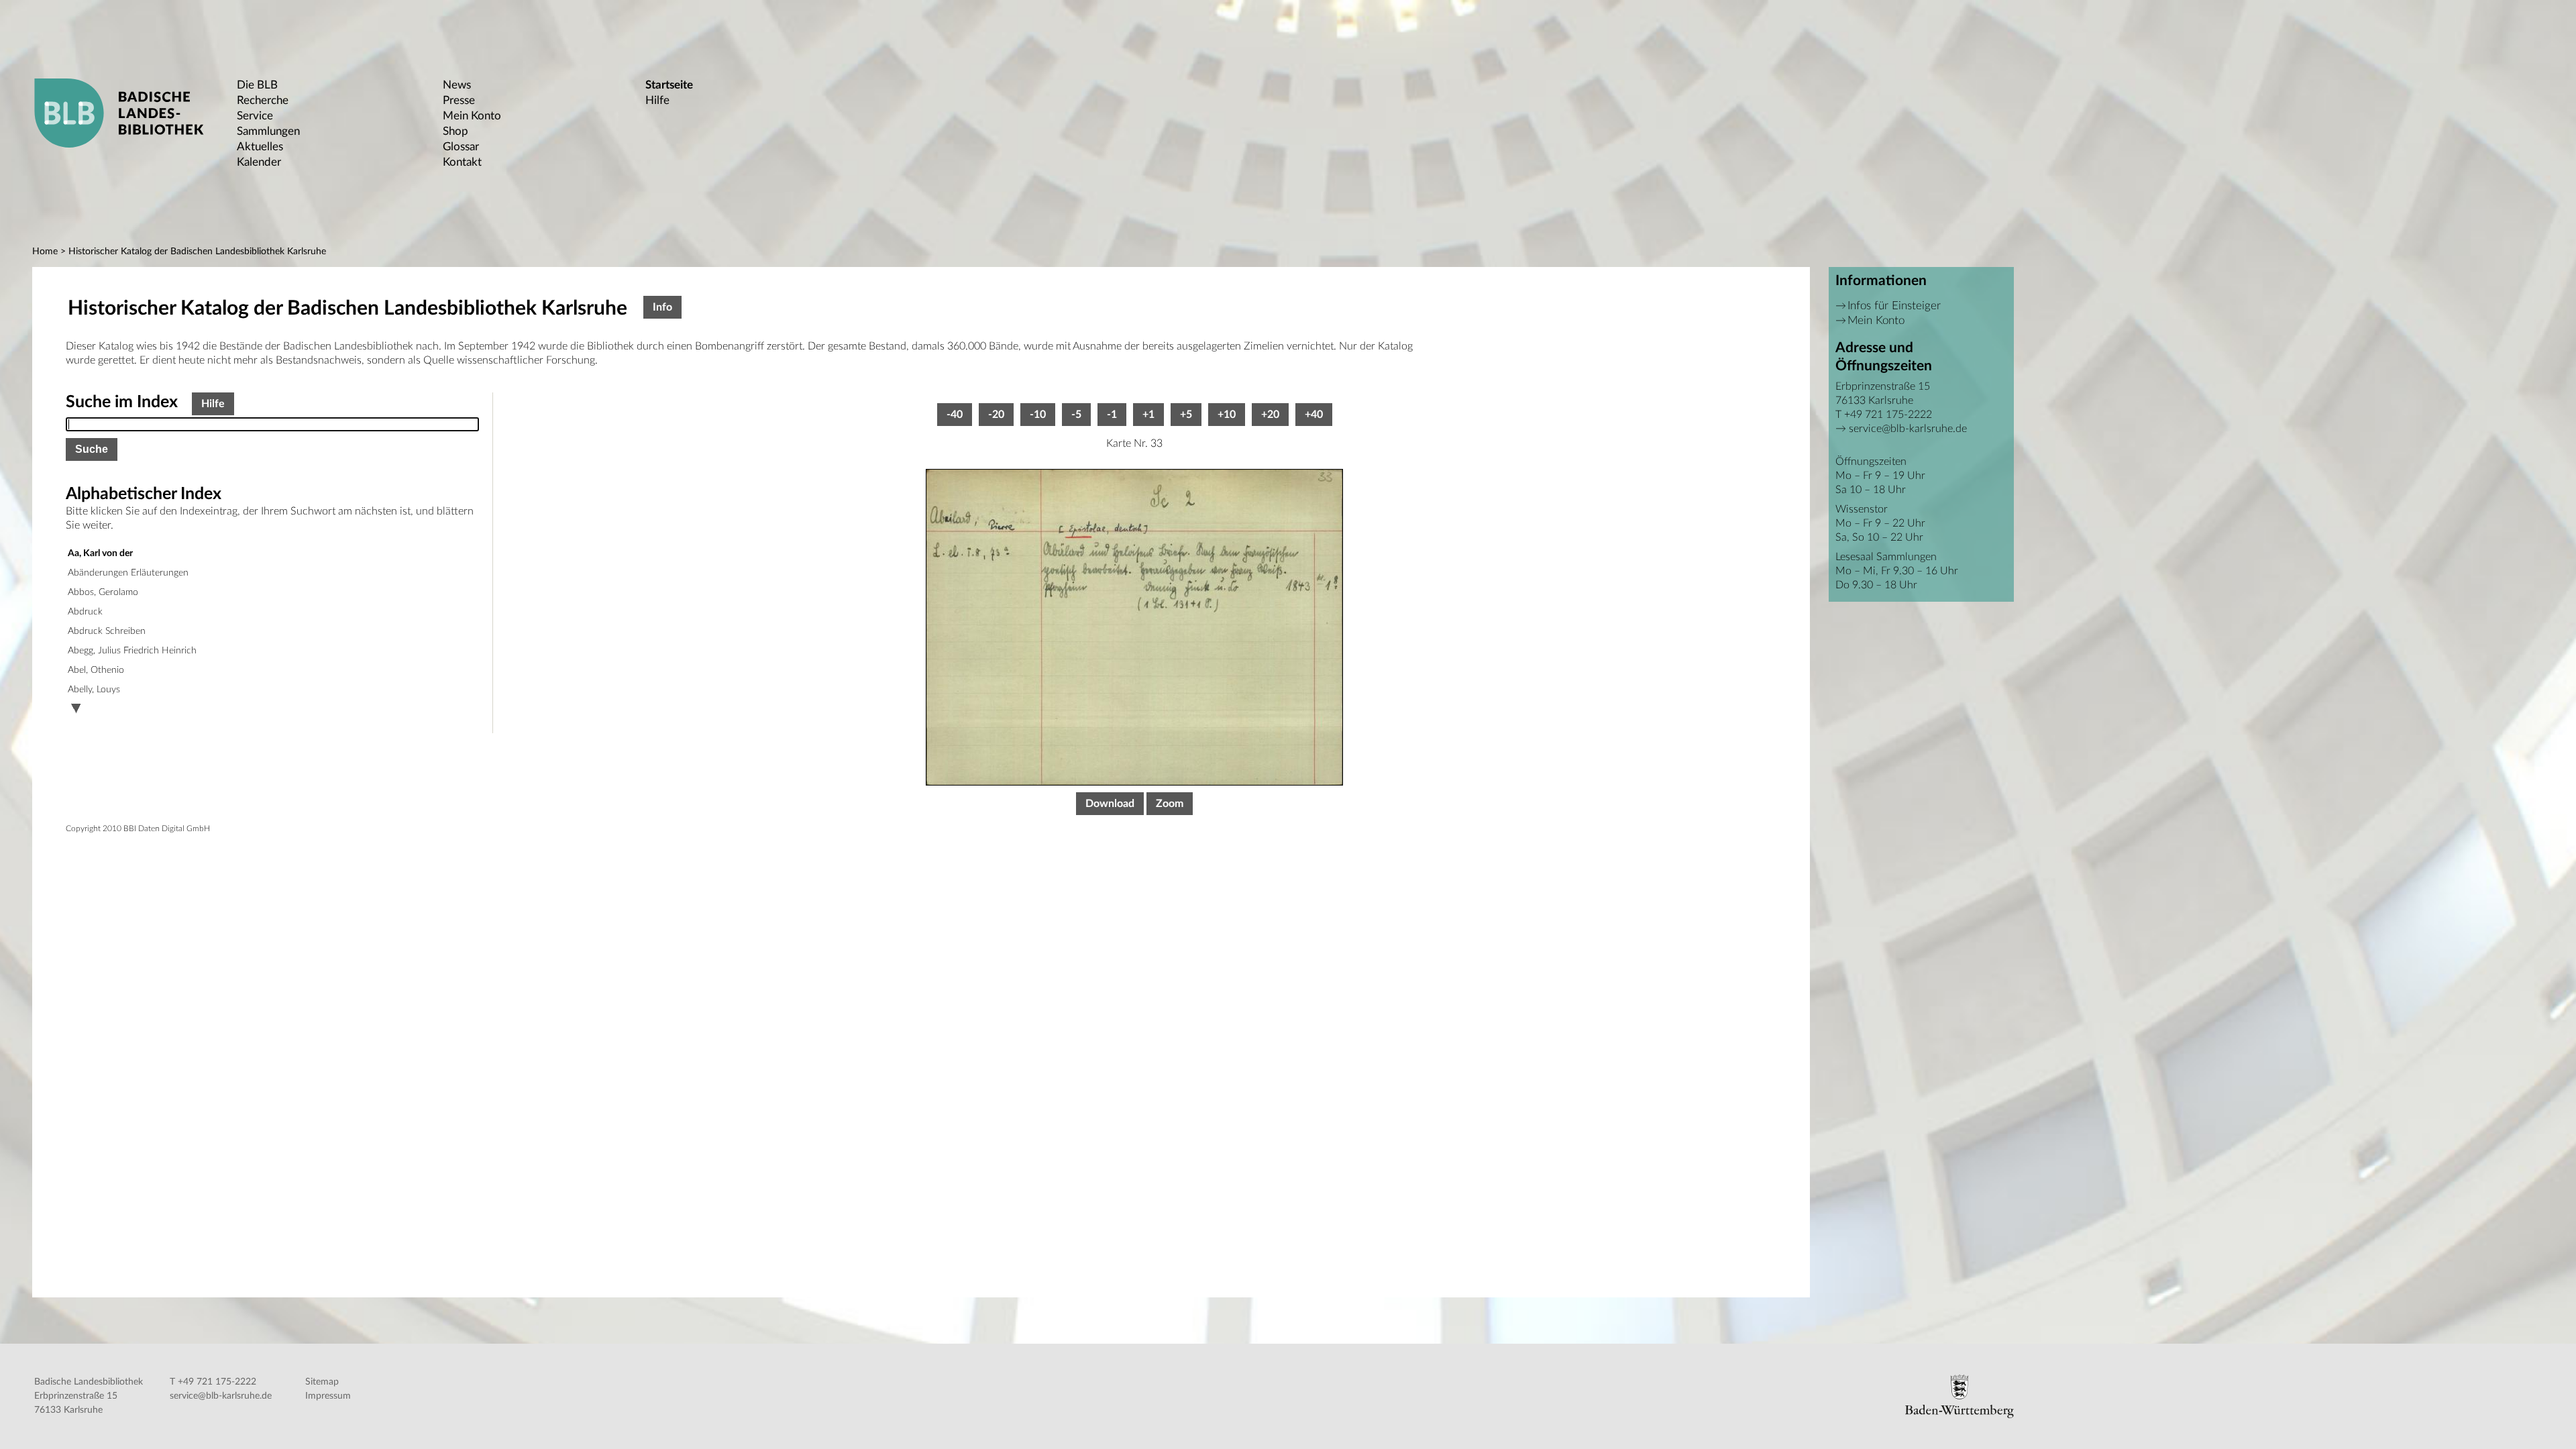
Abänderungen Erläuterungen (128, 573)
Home (45, 252)
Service (255, 116)
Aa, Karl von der (100, 553)
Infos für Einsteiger (1894, 306)
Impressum (328, 1396)
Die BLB (257, 85)
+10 (1227, 415)
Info (662, 307)
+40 (1314, 415)
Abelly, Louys (94, 690)
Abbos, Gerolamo (103, 592)
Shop (455, 131)
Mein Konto (472, 116)
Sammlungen (268, 131)
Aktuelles (260, 147)
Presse (459, 100)
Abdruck (85, 612)
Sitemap (322, 1382)
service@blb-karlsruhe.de (1908, 429)
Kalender (259, 162)
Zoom (1170, 804)
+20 (1270, 415)
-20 (996, 415)
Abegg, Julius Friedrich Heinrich (132, 651)
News (457, 85)
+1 (1148, 415)
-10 (1038, 415)
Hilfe (657, 100)
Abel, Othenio (96, 670)
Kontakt (462, 162)
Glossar (461, 147)
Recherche (263, 100)
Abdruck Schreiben (107, 631)
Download (1110, 804)
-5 (1076, 415)
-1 (1112, 415)
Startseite (669, 85)
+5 (1186, 415)
